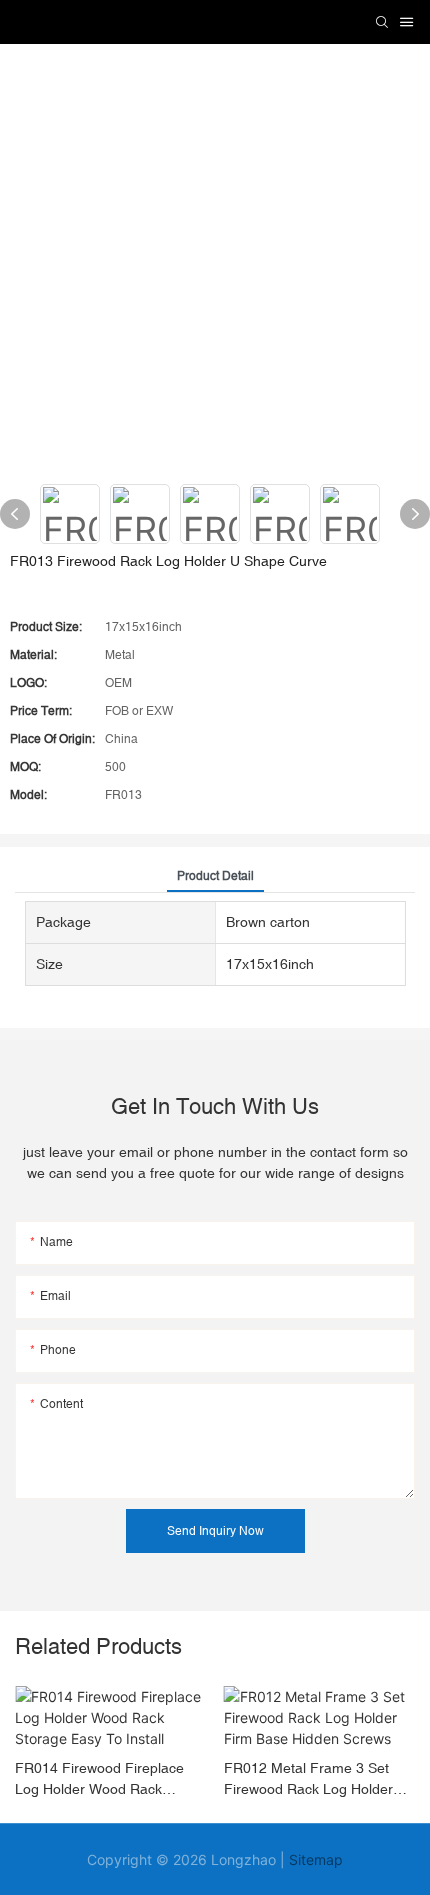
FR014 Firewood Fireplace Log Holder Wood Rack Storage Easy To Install (99, 1780)
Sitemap (316, 1859)
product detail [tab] (215, 876)
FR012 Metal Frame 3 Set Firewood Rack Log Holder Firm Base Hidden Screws (308, 1780)
